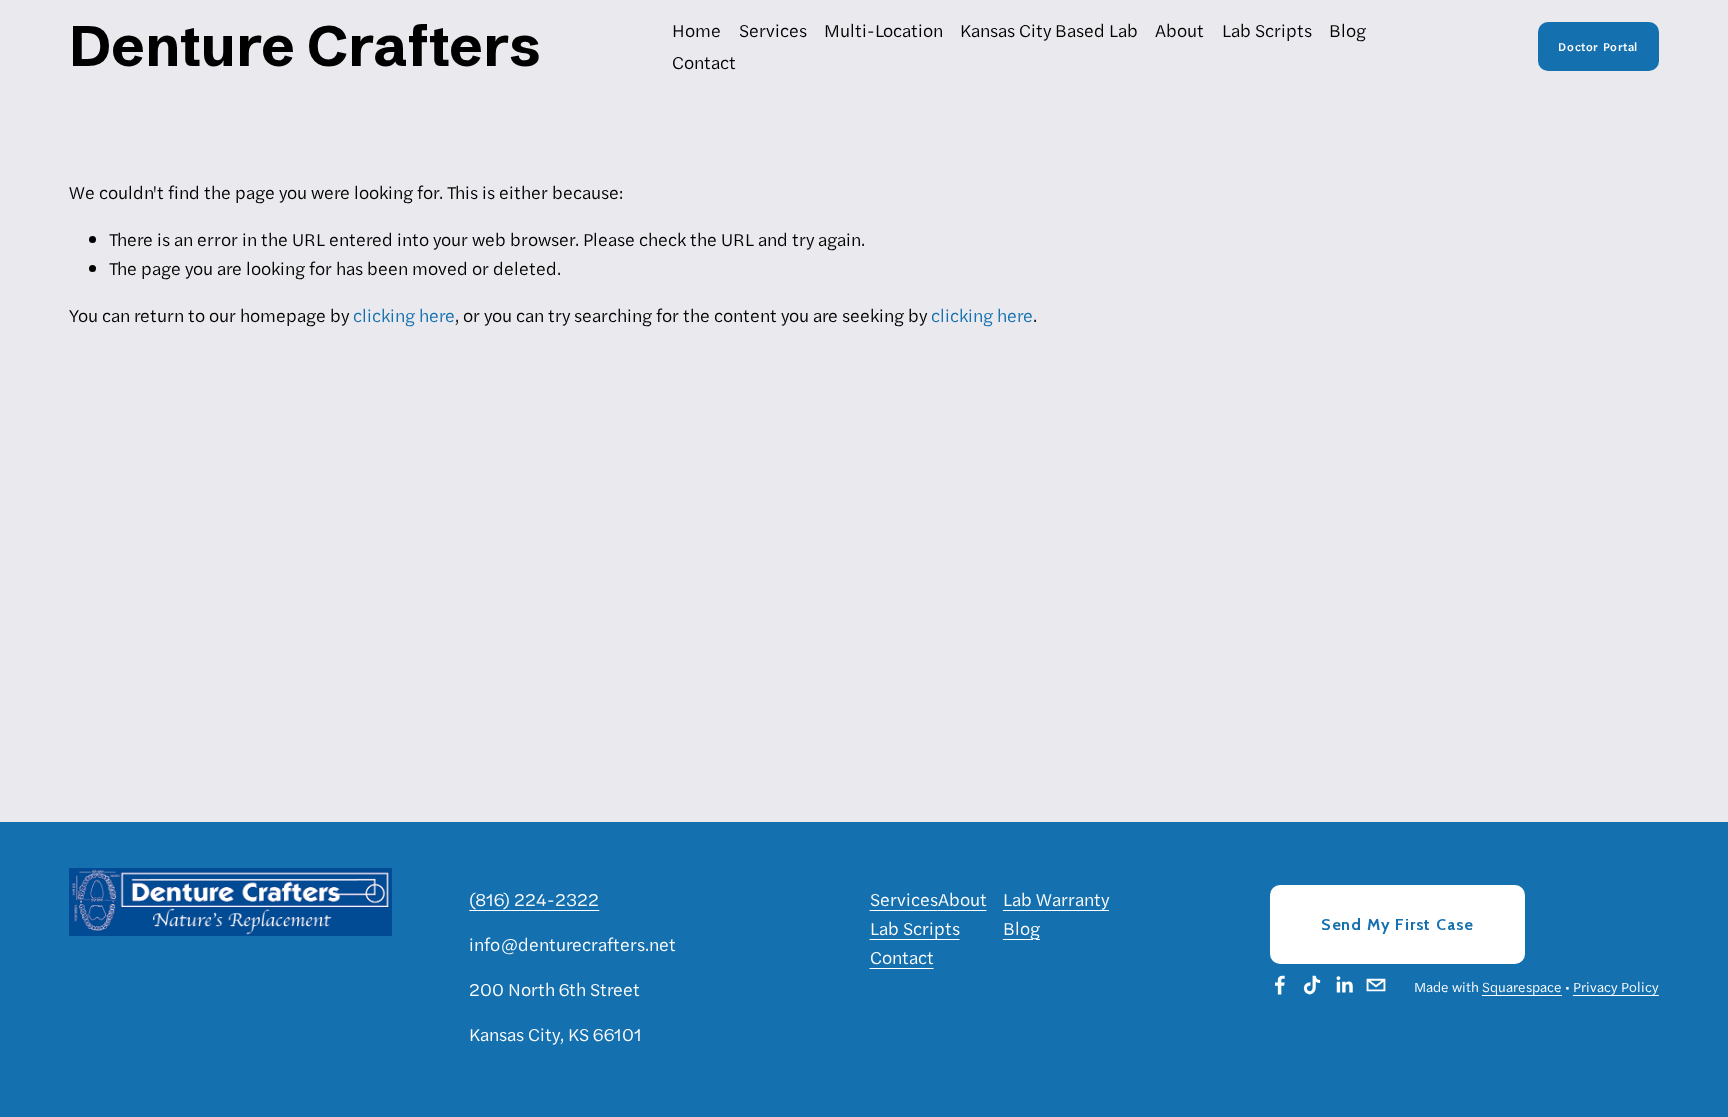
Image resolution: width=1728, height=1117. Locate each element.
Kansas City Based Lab (1049, 29)
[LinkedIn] (1344, 985)
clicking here (404, 314)
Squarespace (1522, 986)
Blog (1347, 29)
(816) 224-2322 (534, 898)
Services (773, 29)
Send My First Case (1397, 924)
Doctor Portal (1598, 46)
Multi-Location (883, 29)
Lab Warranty (1056, 898)
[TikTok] (1312, 985)
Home (696, 29)
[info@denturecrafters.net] (1376, 985)
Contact (704, 61)
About (1179, 29)
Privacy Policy (1616, 986)
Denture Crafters (305, 45)
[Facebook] (1280, 985)
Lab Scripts (1267, 29)
